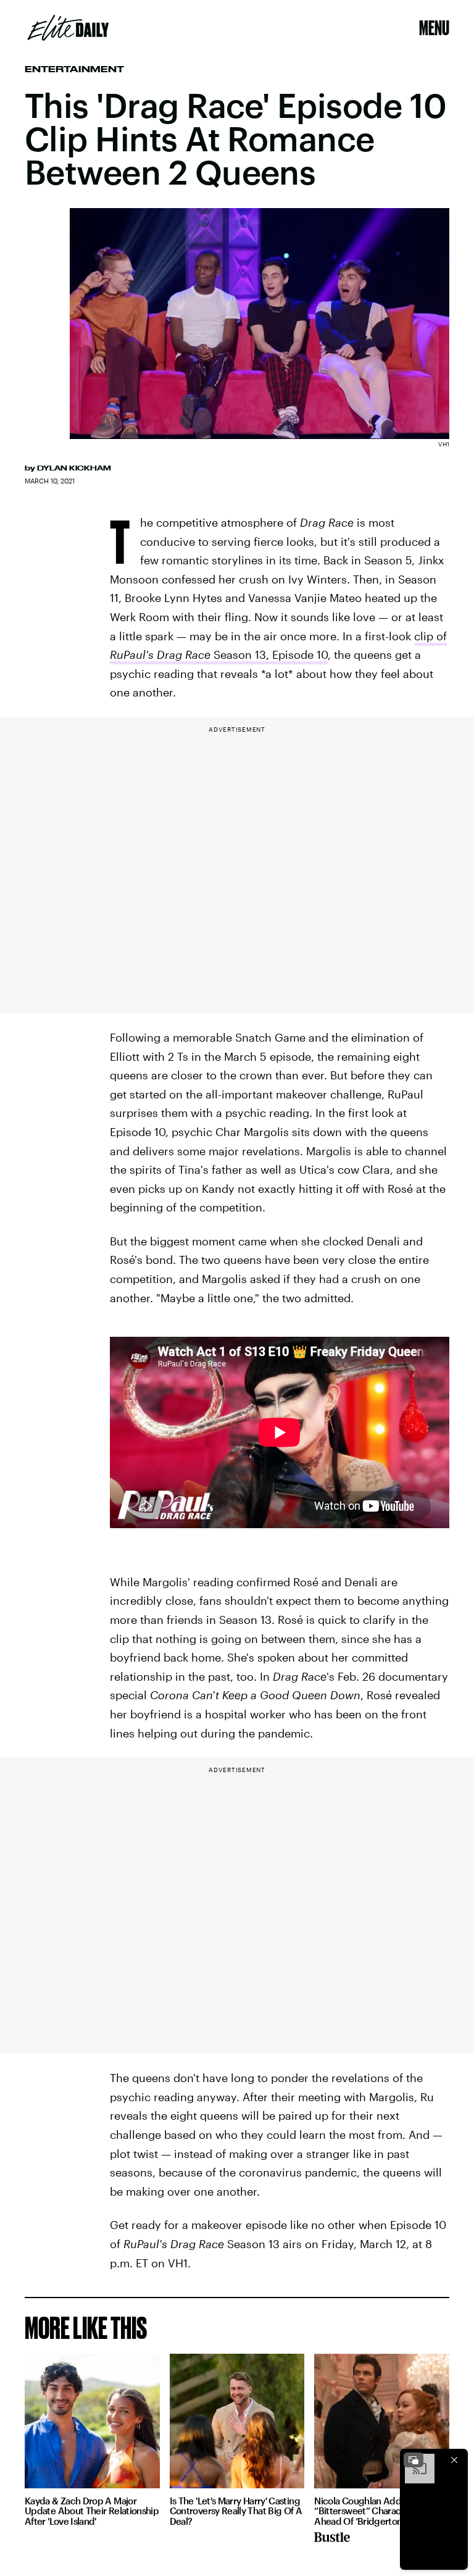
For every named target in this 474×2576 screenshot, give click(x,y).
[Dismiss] (454, 2460)
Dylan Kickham (74, 468)
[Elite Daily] (68, 28)
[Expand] (414, 2460)
